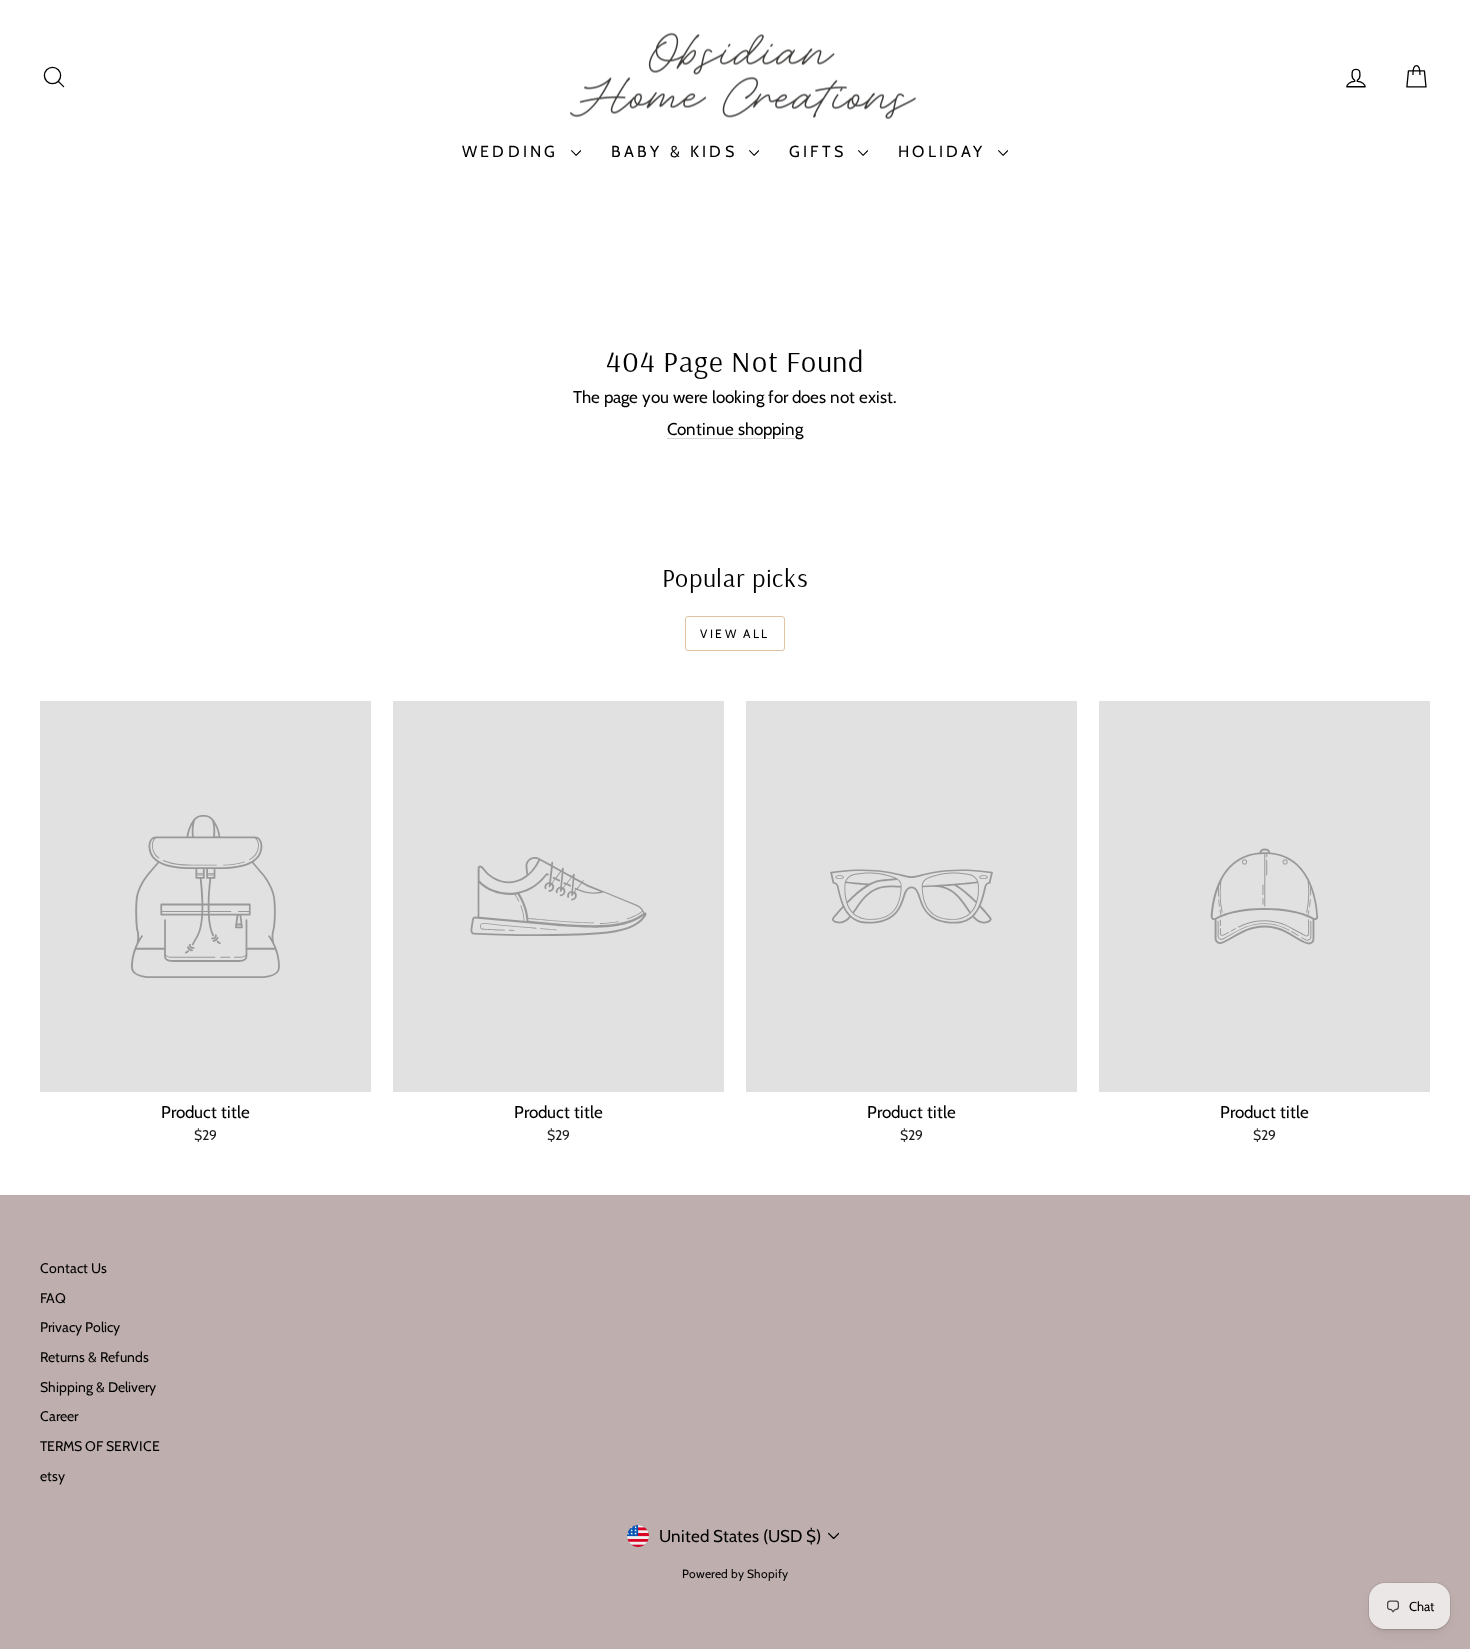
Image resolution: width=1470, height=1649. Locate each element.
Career (59, 1416)
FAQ (53, 1298)
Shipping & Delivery (98, 1387)
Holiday (945, 151)
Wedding (514, 151)
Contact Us (73, 1268)
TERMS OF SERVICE (100, 1446)
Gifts (821, 151)
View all (734, 633)
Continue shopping (735, 429)
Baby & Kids (677, 151)
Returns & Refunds (94, 1357)
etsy (52, 1476)
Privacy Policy (80, 1327)
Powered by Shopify (735, 1573)
